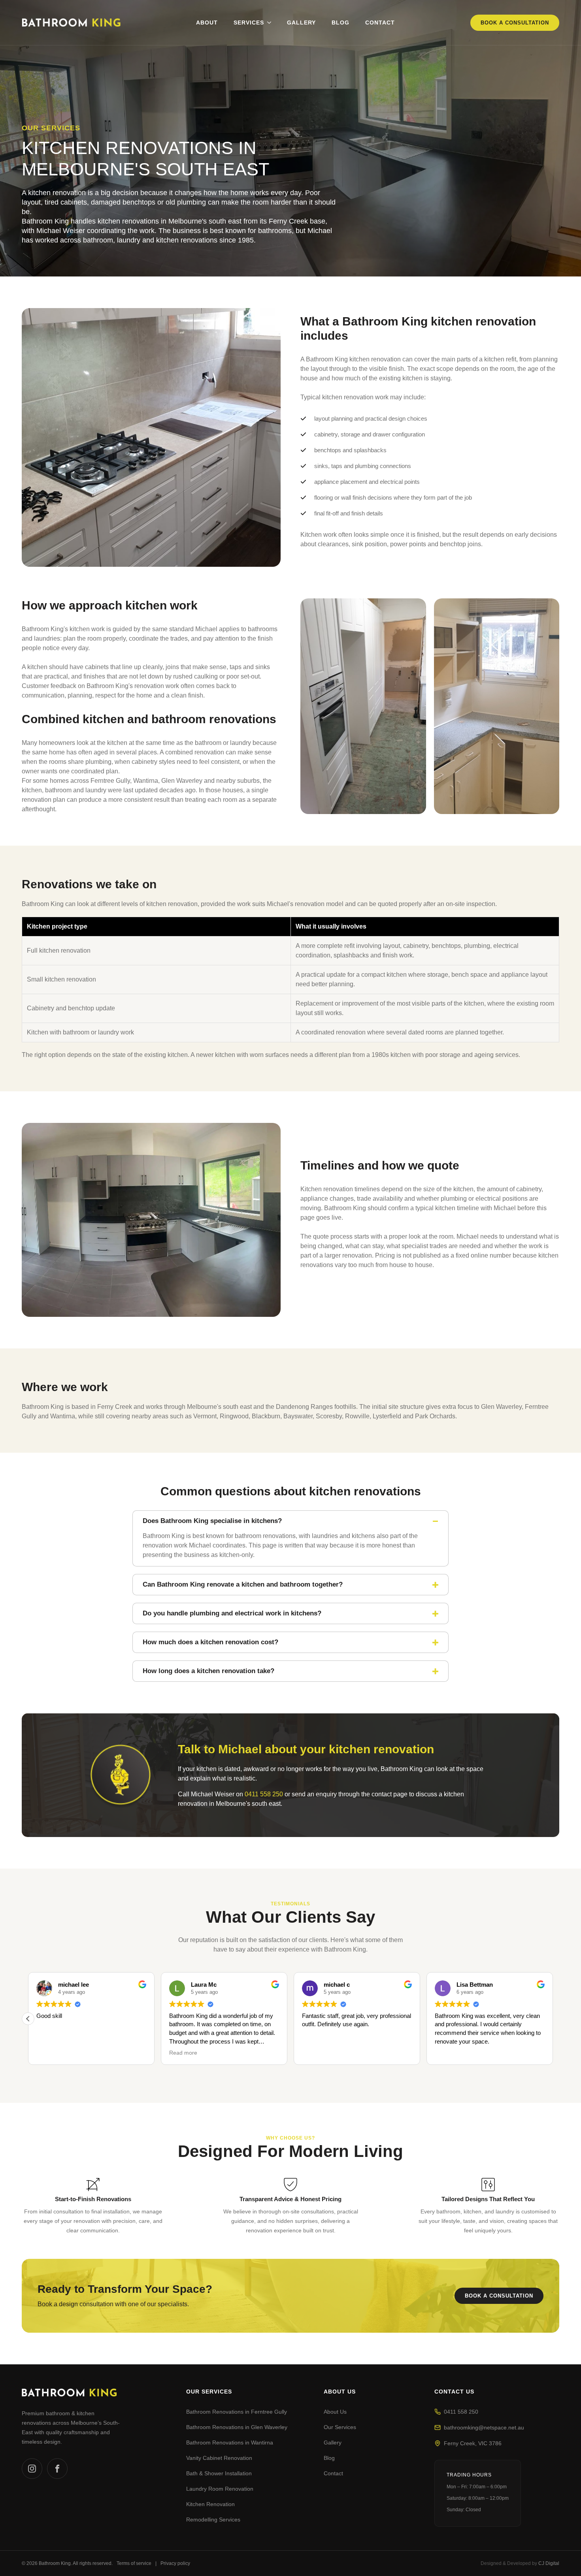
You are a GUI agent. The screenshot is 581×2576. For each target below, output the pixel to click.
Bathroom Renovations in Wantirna (230, 2442)
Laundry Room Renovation (220, 2489)
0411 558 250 (264, 1794)
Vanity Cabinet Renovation (219, 2458)
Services (249, 23)
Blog (340, 23)
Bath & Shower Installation (219, 2473)
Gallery (301, 23)
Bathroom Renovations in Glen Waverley (237, 2427)
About (207, 23)
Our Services (340, 2427)
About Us (335, 2412)
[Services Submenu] (268, 23)
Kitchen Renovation (210, 2504)
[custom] (32, 2469)
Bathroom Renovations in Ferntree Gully (237, 2412)
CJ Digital (549, 2563)
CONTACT (380, 23)
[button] (553, 2019)
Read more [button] (50, 2053)
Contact (333, 2473)
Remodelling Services (213, 2520)
